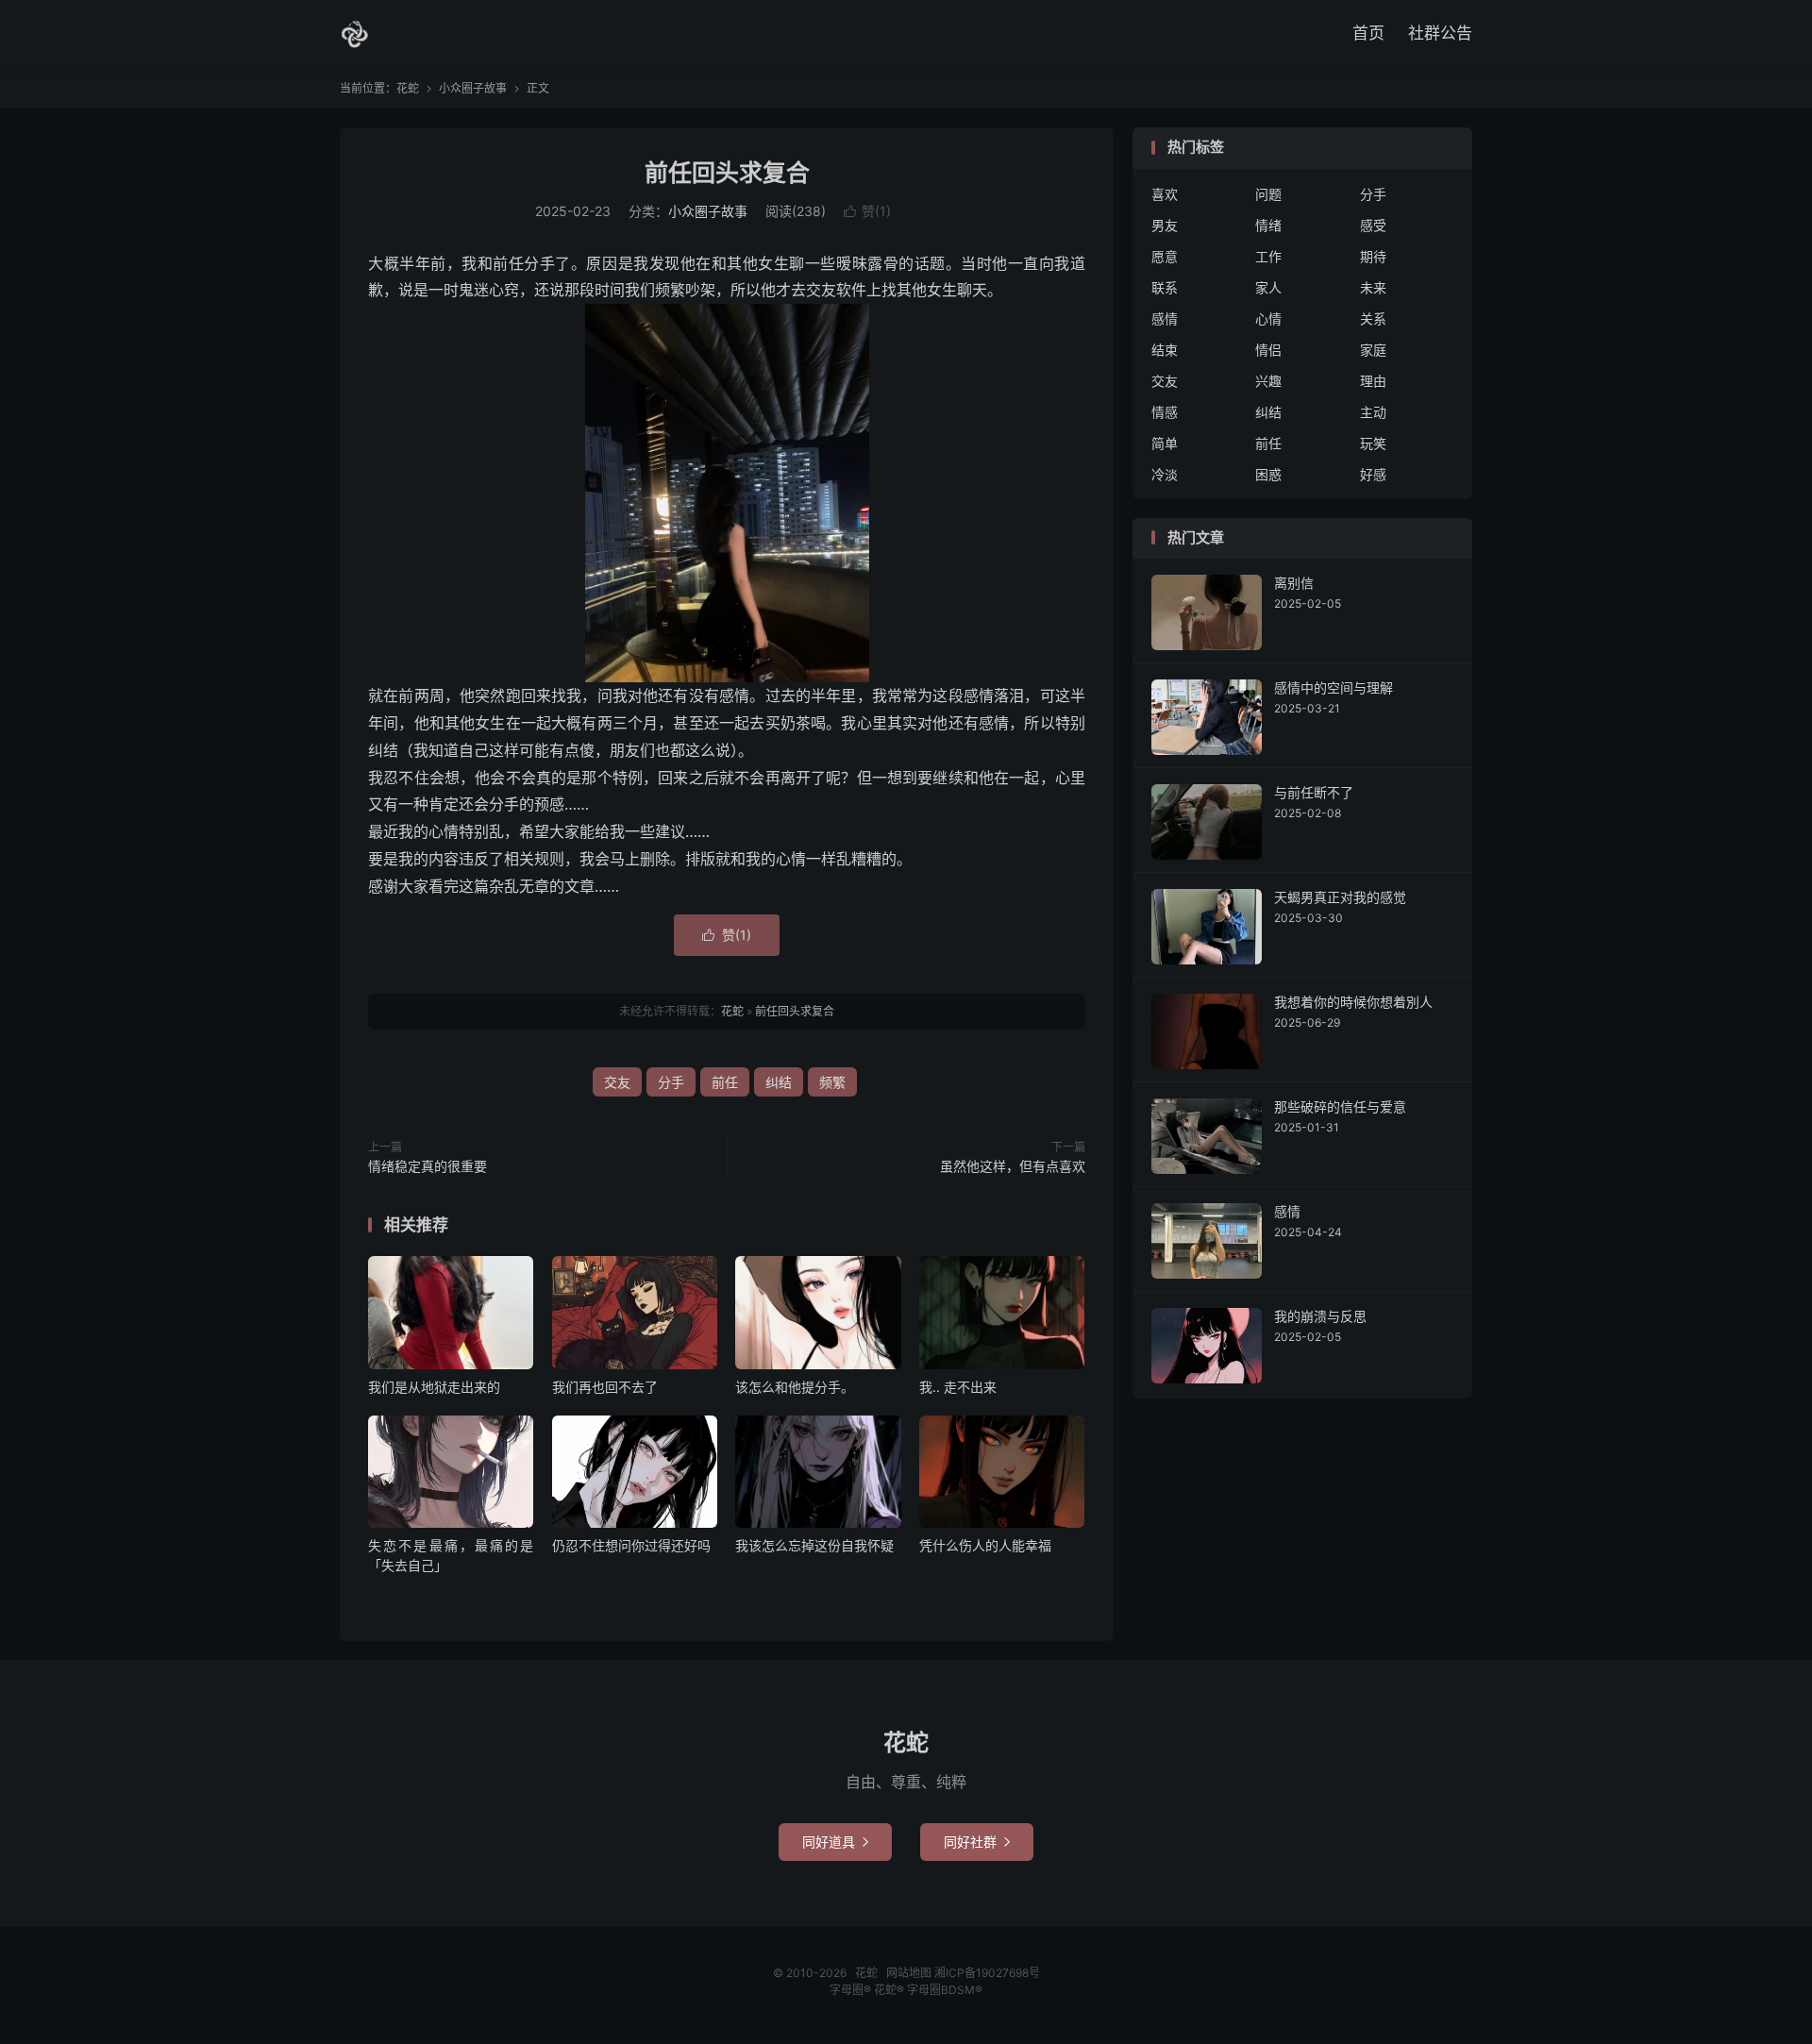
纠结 (779, 1082)
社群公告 (1440, 33)
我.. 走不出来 (958, 1387)
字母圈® (852, 1990)
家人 (1268, 287)
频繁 (832, 1082)
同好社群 (977, 1842)
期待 (1373, 256)
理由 (1373, 381)
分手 (671, 1082)
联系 (1165, 287)
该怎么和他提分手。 (795, 1387)
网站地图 (909, 1973)
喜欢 (1165, 194)
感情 (1165, 318)
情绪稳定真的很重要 (428, 1166)
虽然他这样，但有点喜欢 (1013, 1166)
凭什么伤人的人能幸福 (985, 1545)
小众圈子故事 (473, 88)
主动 (1373, 412)
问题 (1268, 194)
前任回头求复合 (727, 173)
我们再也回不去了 (605, 1387)
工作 (1268, 256)
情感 (1165, 412)
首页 (1368, 33)
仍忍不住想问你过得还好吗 (631, 1545)
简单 (1165, 443)
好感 (1373, 474)
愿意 (1165, 256)
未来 (1373, 287)
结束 (1165, 350)
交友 (617, 1082)
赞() (867, 211)
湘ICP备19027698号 (987, 1973)
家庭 (1373, 350)
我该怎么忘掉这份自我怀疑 (814, 1545)
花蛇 (355, 34)
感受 (1373, 225)
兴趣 (1268, 381)
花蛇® (890, 1990)
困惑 (1268, 474)
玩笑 (1373, 443)
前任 (725, 1082)
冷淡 (1165, 474)
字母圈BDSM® (945, 1990)
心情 (1268, 318)
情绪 (1268, 225)
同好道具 (835, 1842)
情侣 (1268, 350)
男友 (1165, 225)
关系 (1373, 318)
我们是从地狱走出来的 (434, 1387)
